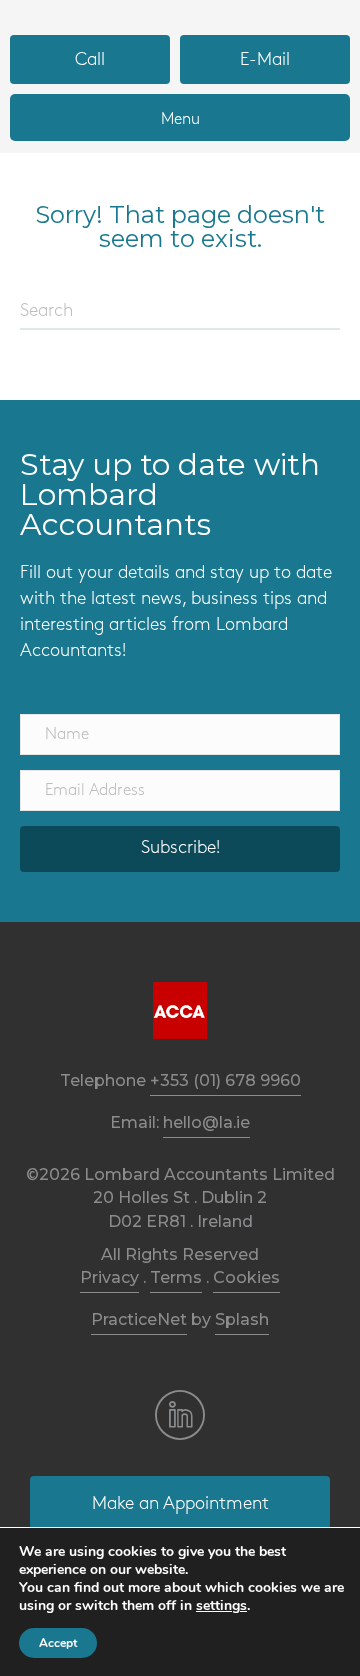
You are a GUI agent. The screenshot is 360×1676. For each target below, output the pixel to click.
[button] (180, 849)
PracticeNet (139, 1319)
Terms (176, 1277)
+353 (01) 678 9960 (225, 1080)
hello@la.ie (206, 1122)
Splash (242, 1319)
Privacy (109, 1277)
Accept (58, 1643)
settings (221, 1606)
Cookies (246, 1277)
